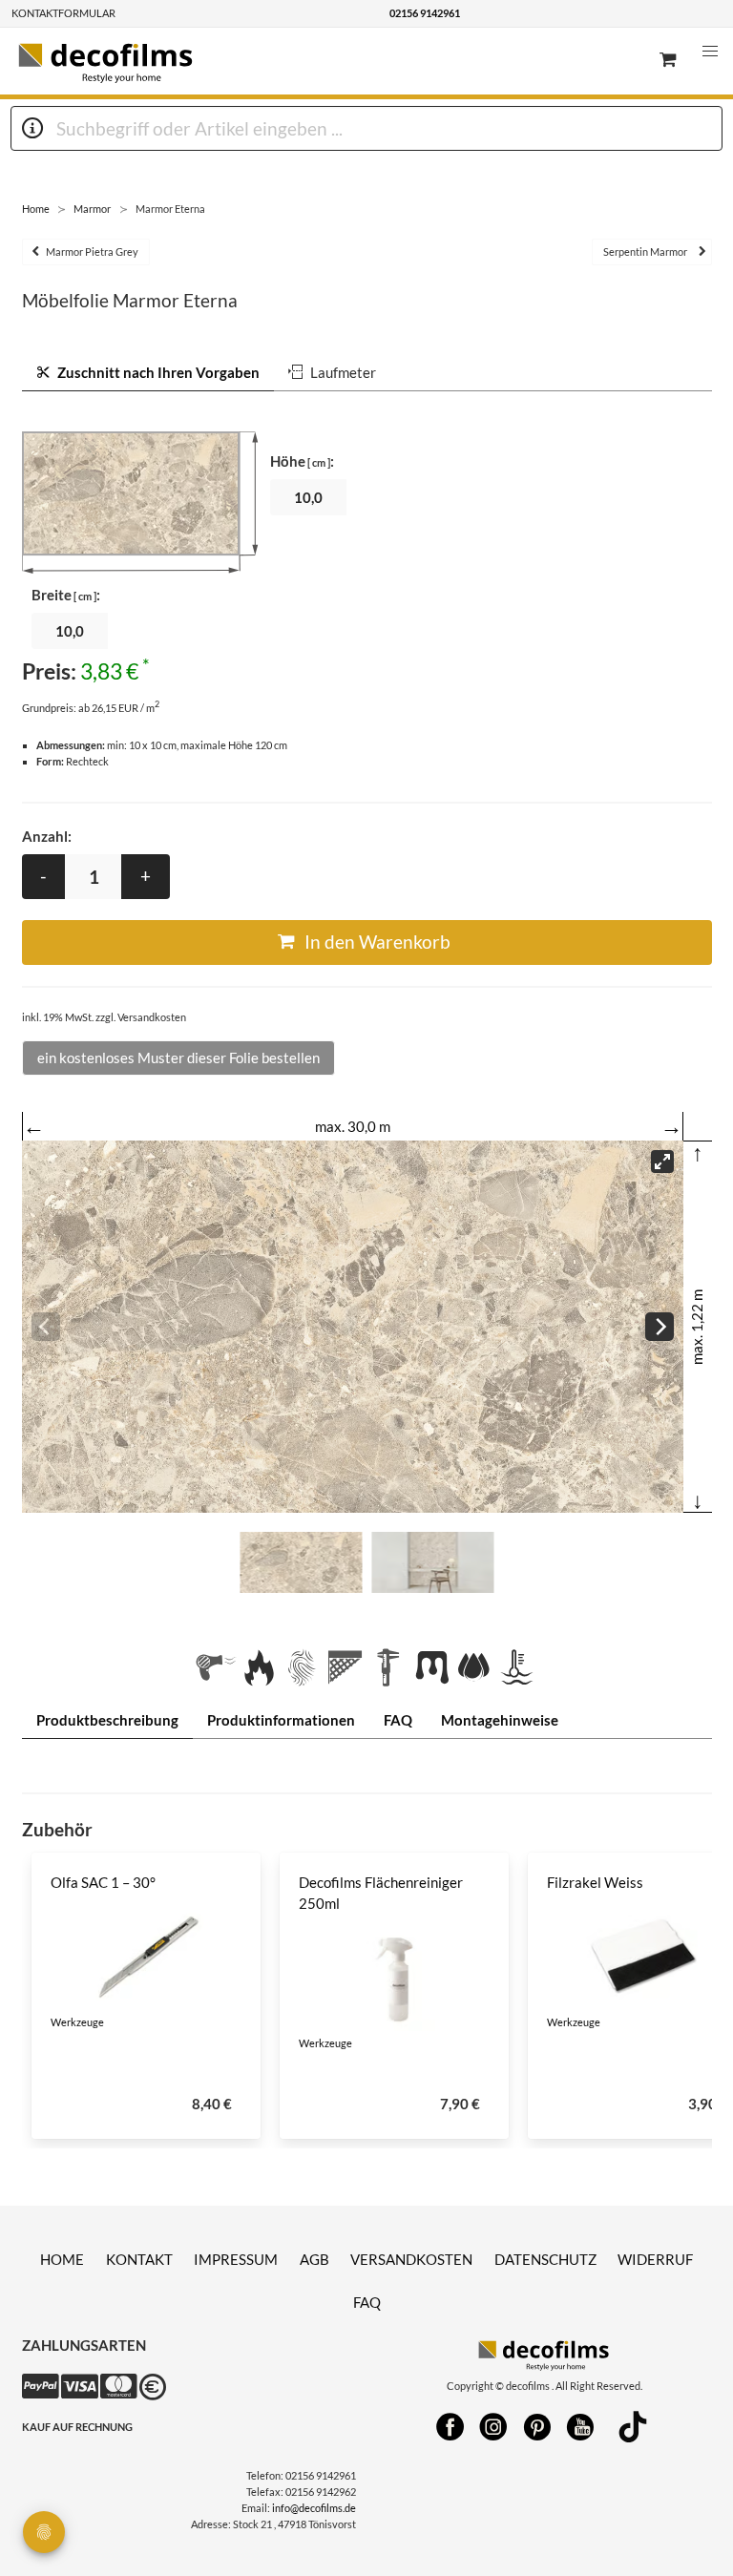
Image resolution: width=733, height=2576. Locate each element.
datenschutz (545, 2259)
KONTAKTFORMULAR (63, 13)
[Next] (660, 1327)
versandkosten (411, 2259)
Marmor (92, 209)
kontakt (139, 2259)
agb (314, 2259)
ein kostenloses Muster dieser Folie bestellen (178, 1058)
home (62, 2259)
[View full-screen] (662, 1162)
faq (367, 2302)
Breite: (66, 595)
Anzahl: (47, 836)
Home (36, 209)
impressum (236, 2259)
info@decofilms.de (314, 2508)
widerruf (655, 2259)
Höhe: (302, 461)
